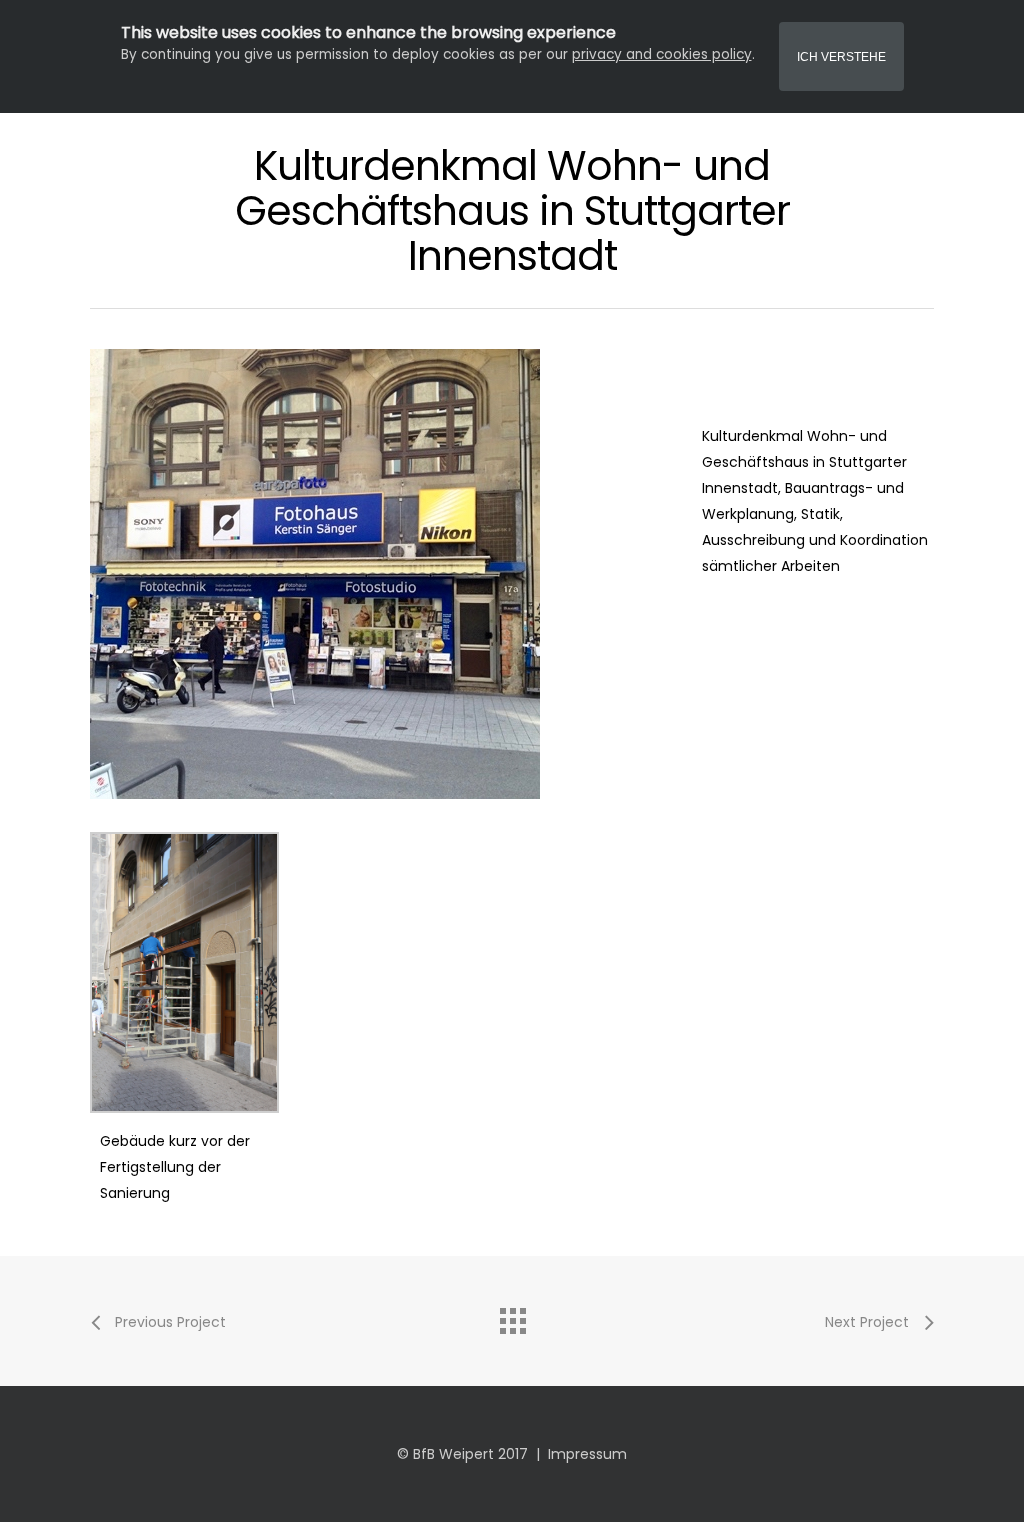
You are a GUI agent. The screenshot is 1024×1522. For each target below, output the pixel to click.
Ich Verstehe (841, 57)
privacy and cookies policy (662, 54)
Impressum (587, 1454)
